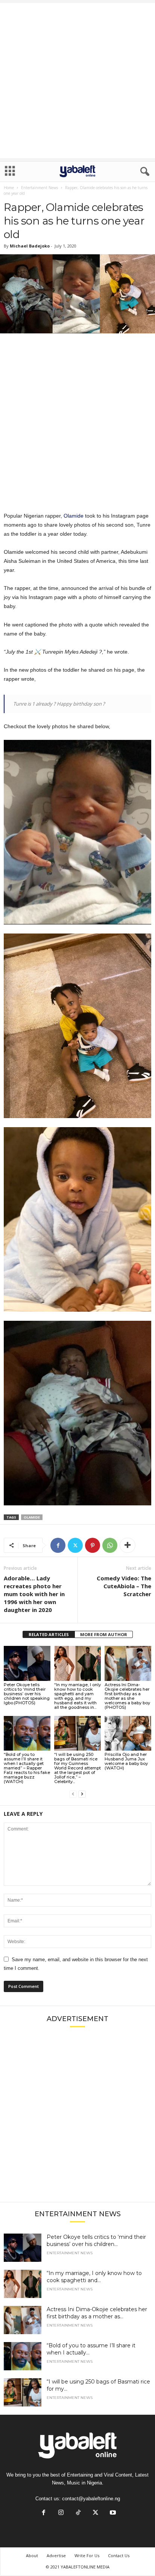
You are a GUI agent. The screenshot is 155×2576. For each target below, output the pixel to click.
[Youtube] (112, 2513)
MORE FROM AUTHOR (104, 1634)
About (32, 2555)
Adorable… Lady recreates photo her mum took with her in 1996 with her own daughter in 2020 (34, 1594)
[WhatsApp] (110, 1545)
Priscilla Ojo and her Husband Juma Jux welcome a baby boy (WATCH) (126, 1761)
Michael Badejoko (30, 246)
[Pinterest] (93, 1545)
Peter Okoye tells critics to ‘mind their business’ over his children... (96, 2241)
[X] (75, 1545)
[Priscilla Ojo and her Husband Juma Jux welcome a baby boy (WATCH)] (128, 1733)
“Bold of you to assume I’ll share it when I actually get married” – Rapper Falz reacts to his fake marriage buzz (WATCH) (27, 1768)
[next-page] (82, 1794)
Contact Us (119, 2555)
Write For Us (87, 2555)
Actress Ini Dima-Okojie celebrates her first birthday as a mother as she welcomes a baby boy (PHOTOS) (127, 1696)
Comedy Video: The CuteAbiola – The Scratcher (124, 1586)
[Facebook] (58, 1545)
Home (9, 188)
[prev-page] (73, 1794)
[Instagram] (61, 2513)
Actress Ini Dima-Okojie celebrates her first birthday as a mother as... (97, 2313)
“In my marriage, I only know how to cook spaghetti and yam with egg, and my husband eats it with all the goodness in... (77, 1696)
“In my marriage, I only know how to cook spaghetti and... (94, 2277)
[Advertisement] (77, 81)
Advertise (56, 2555)
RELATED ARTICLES (49, 1634)
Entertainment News (40, 188)
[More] (128, 1545)
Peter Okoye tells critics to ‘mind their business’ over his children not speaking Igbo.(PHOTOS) (27, 1694)
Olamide (74, 516)
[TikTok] (78, 2513)
